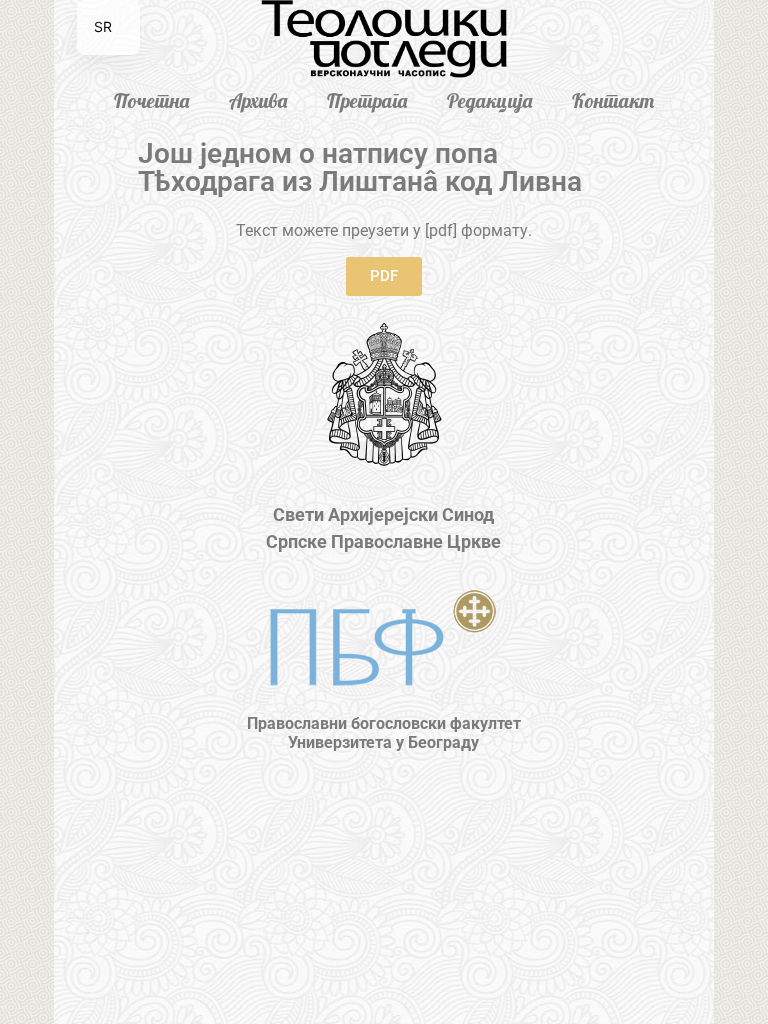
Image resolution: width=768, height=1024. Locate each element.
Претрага (367, 100)
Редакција (489, 100)
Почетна (151, 100)
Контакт (613, 100)
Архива (258, 100)
